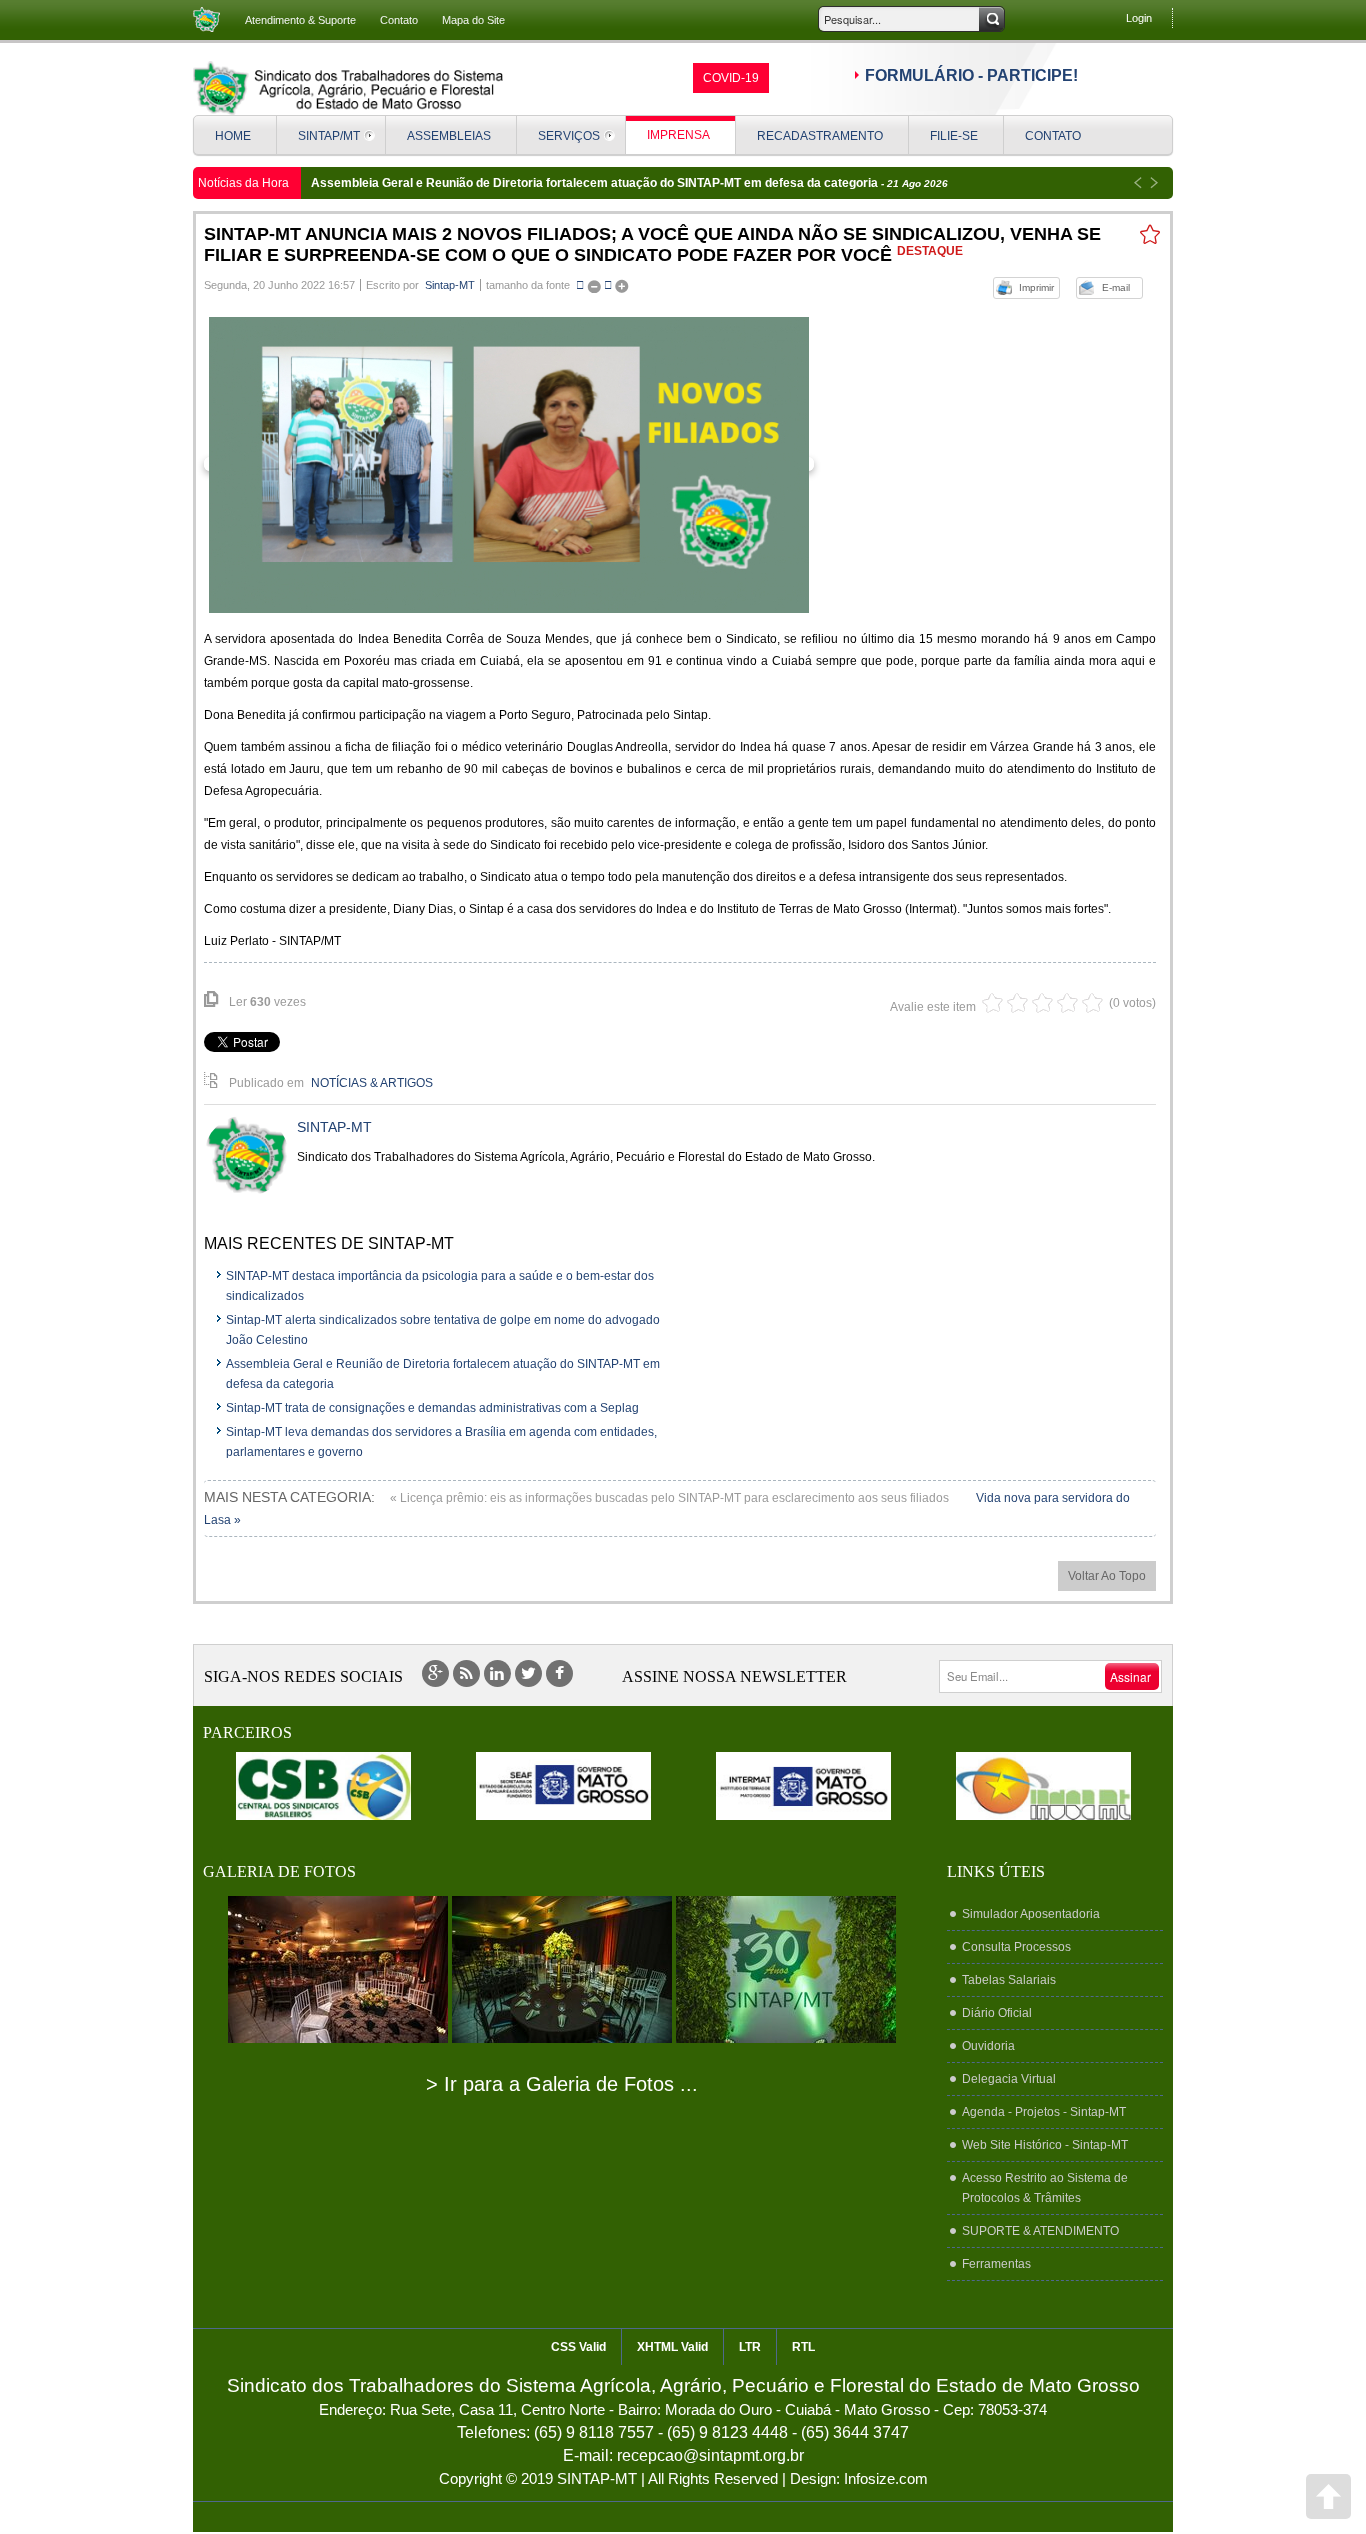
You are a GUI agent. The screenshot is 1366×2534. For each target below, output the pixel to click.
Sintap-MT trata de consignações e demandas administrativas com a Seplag (432, 1408)
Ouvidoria (988, 2046)
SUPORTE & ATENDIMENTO (1040, 2231)
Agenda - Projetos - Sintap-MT (1044, 2112)
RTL (803, 2347)
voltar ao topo (1107, 1576)
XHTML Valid (672, 2347)
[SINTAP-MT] (348, 88)
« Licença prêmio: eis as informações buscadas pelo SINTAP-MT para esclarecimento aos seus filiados (671, 1498)
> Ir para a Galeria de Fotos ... (562, 2084)
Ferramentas (996, 2264)
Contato (399, 20)
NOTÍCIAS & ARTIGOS (372, 1083)
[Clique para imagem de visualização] (509, 464)
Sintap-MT (450, 285)
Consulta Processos (1016, 1947)
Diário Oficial (997, 2013)
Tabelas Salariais (1009, 1980)
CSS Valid (578, 2347)
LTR (750, 2347)
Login (1139, 18)
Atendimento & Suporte (300, 20)
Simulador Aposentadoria (1031, 1914)
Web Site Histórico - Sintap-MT (1045, 2145)
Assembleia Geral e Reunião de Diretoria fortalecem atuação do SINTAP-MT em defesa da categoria (596, 183)
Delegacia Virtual (1009, 2079)
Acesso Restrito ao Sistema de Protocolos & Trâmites (1045, 2188)
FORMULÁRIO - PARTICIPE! (971, 75)
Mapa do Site (473, 20)
